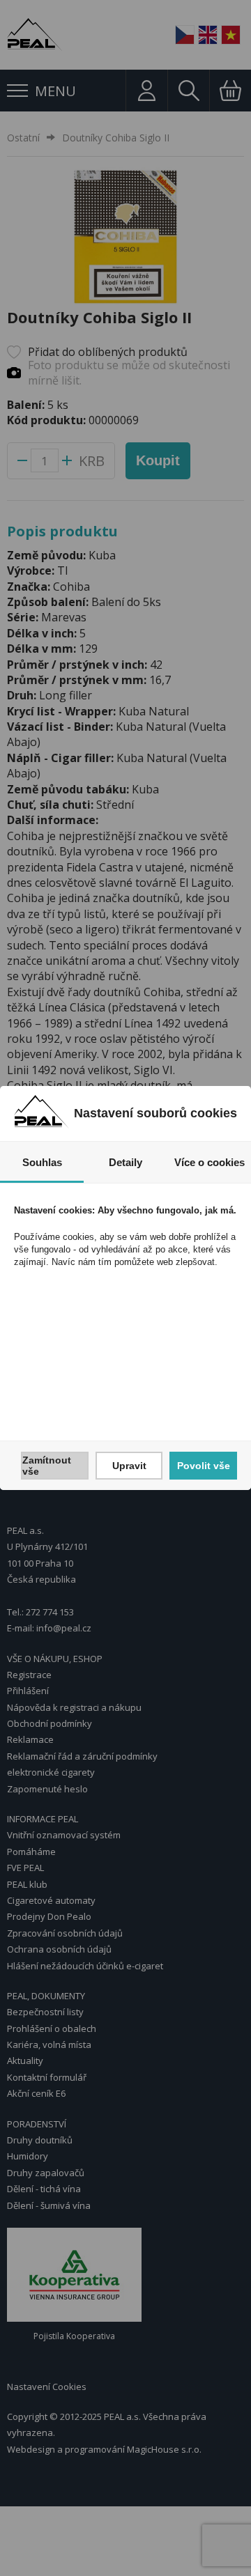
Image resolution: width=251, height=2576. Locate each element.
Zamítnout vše (47, 1466)
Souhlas (42, 1162)
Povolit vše (204, 1466)
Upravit (129, 1466)
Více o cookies (210, 1162)
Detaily (125, 1162)
